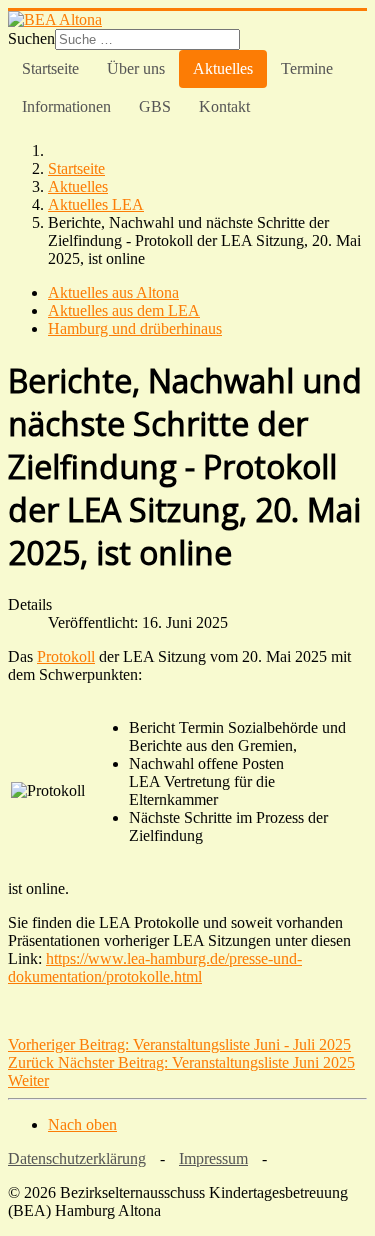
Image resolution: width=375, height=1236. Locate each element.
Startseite (50, 68)
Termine (307, 68)
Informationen (66, 106)
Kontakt (224, 106)
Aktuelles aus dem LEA (124, 310)
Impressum (213, 1158)
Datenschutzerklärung (77, 1158)
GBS (155, 106)
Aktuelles (223, 68)
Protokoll (66, 656)
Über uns (136, 68)
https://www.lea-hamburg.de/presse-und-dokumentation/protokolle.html (155, 967)
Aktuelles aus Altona (113, 292)
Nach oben (82, 1124)
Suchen (31, 38)
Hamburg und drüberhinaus (135, 328)
